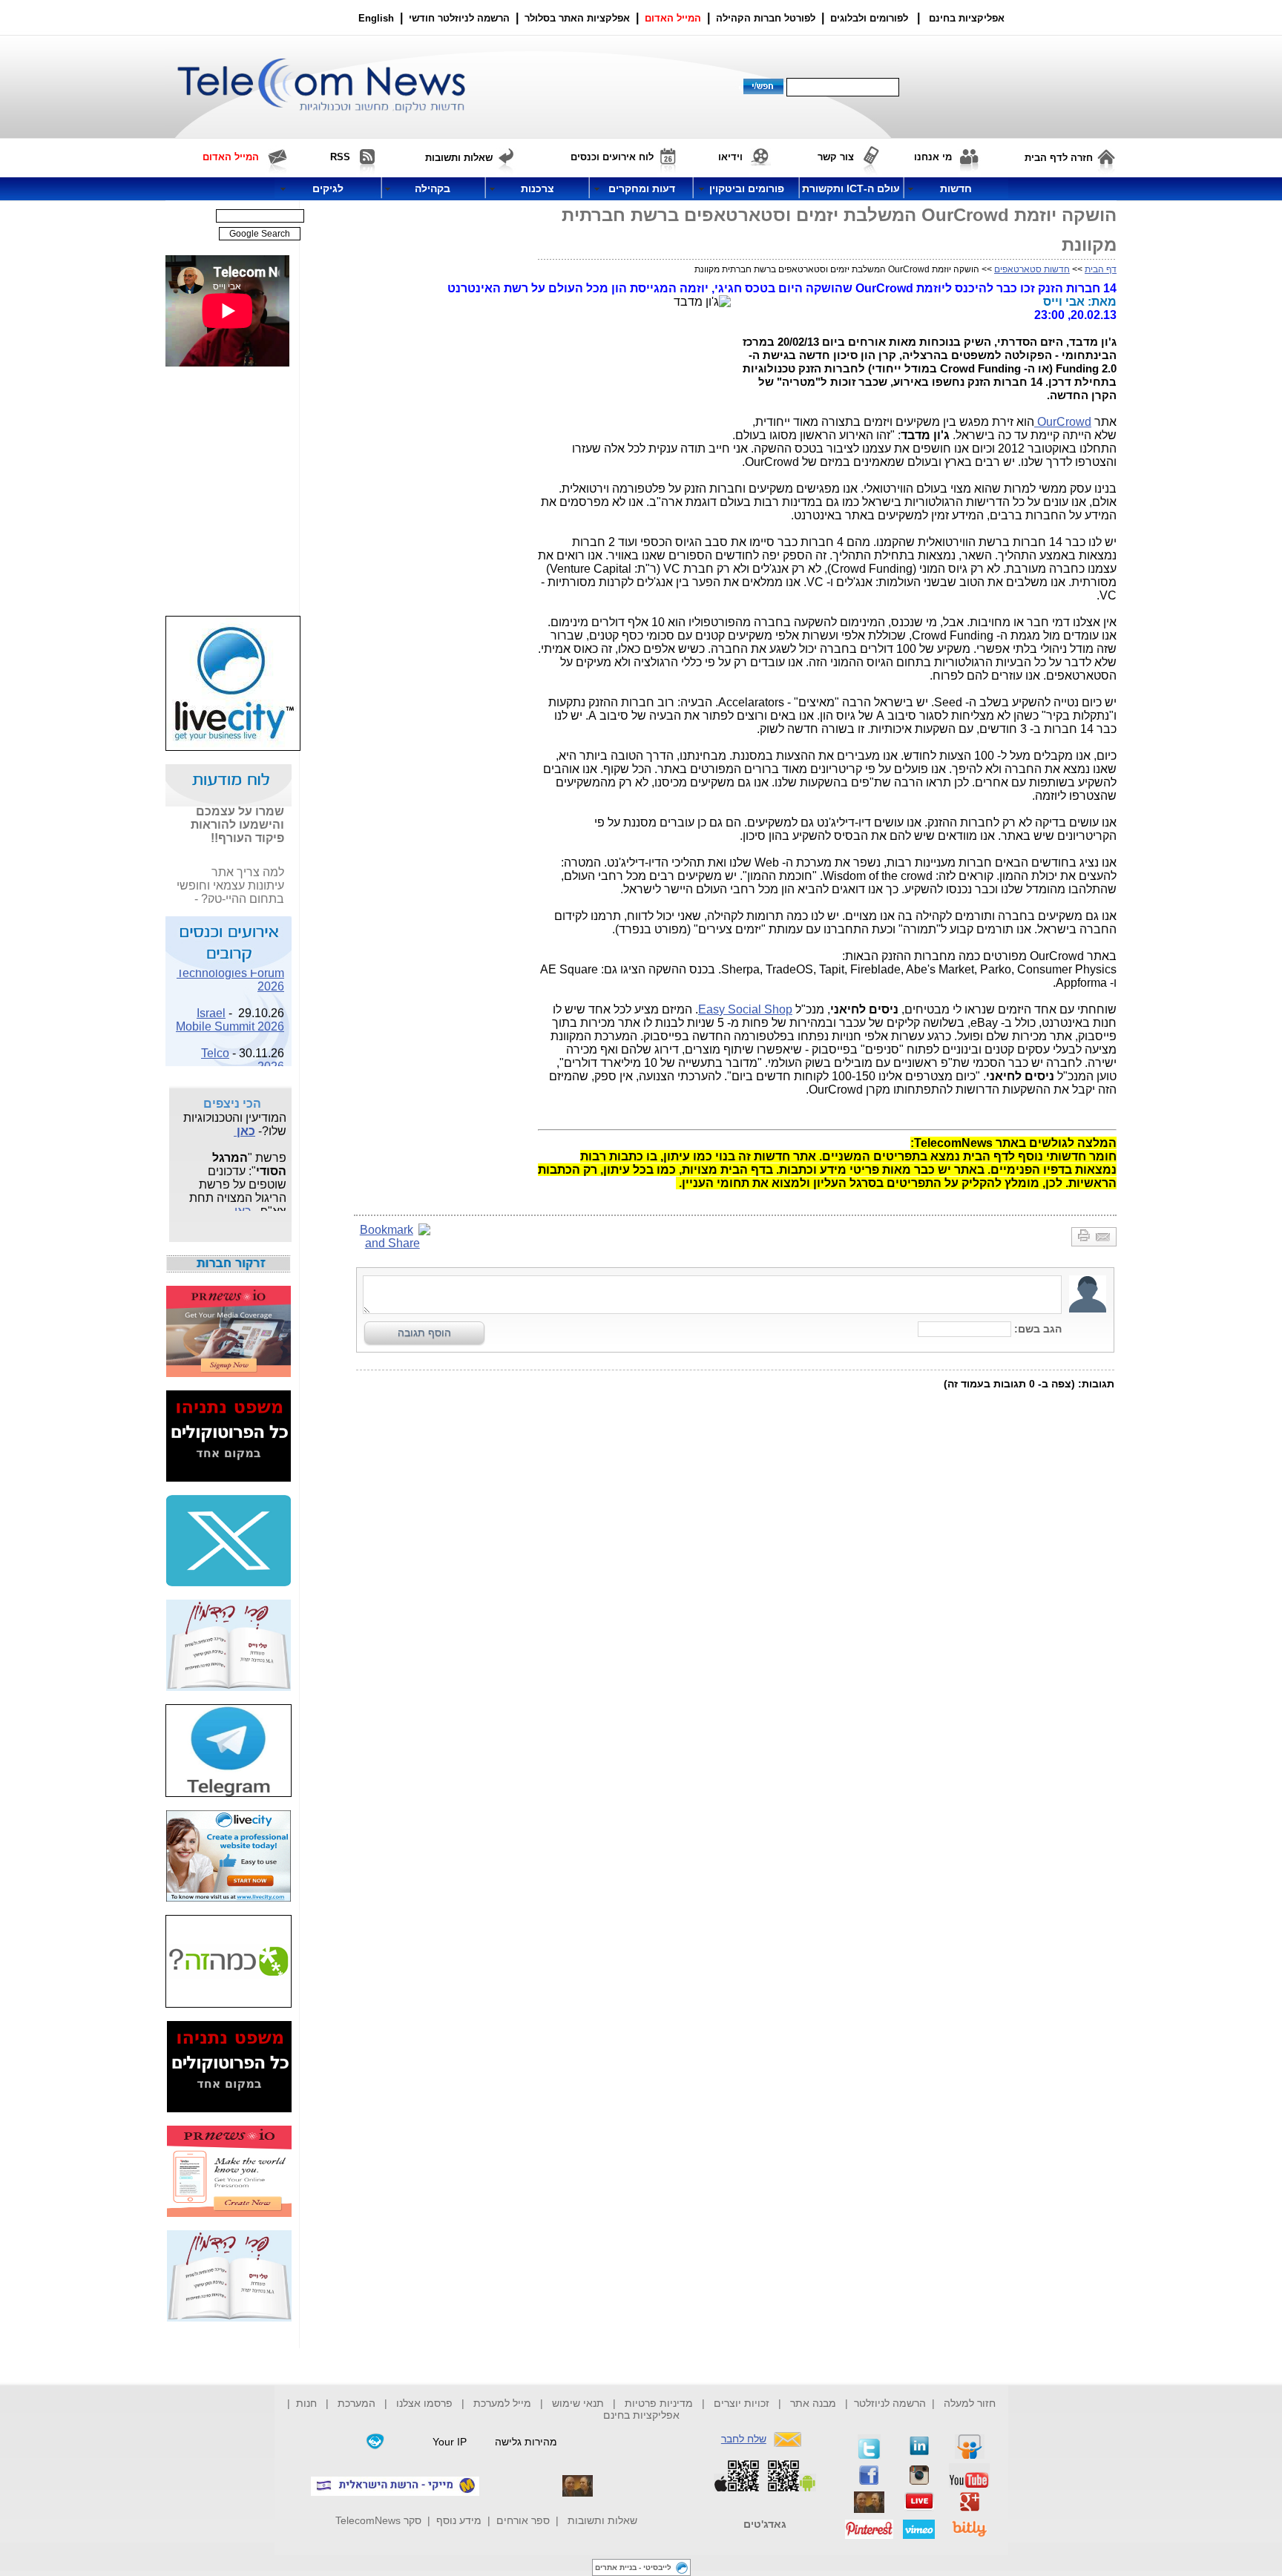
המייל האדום (673, 18)
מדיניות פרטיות (659, 2403)
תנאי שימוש (578, 2403)
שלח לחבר (744, 2439)
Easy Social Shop (745, 1009)
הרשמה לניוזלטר (890, 2403)
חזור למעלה (970, 2403)
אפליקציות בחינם (641, 2415)
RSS (340, 157)
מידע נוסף (459, 2520)
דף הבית (1101, 269)
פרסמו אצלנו (426, 2403)
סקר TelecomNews (378, 2520)
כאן (244, 1123)
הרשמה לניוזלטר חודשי (461, 18)
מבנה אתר (813, 2403)
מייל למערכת (502, 2403)
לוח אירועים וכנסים (612, 157)
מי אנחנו (933, 157)
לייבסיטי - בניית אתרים (633, 2567)
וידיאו (730, 157)
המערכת (356, 2403)
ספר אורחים (523, 2520)
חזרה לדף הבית (1059, 158)
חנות (306, 2403)
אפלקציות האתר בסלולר (577, 18)
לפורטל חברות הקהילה (766, 18)
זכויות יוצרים (742, 2403)
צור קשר (836, 157)
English (376, 18)
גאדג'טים (765, 2524)
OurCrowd (1063, 422)
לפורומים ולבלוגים (869, 18)
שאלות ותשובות (602, 2520)
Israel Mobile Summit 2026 (230, 1012)
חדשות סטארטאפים (1032, 269)
